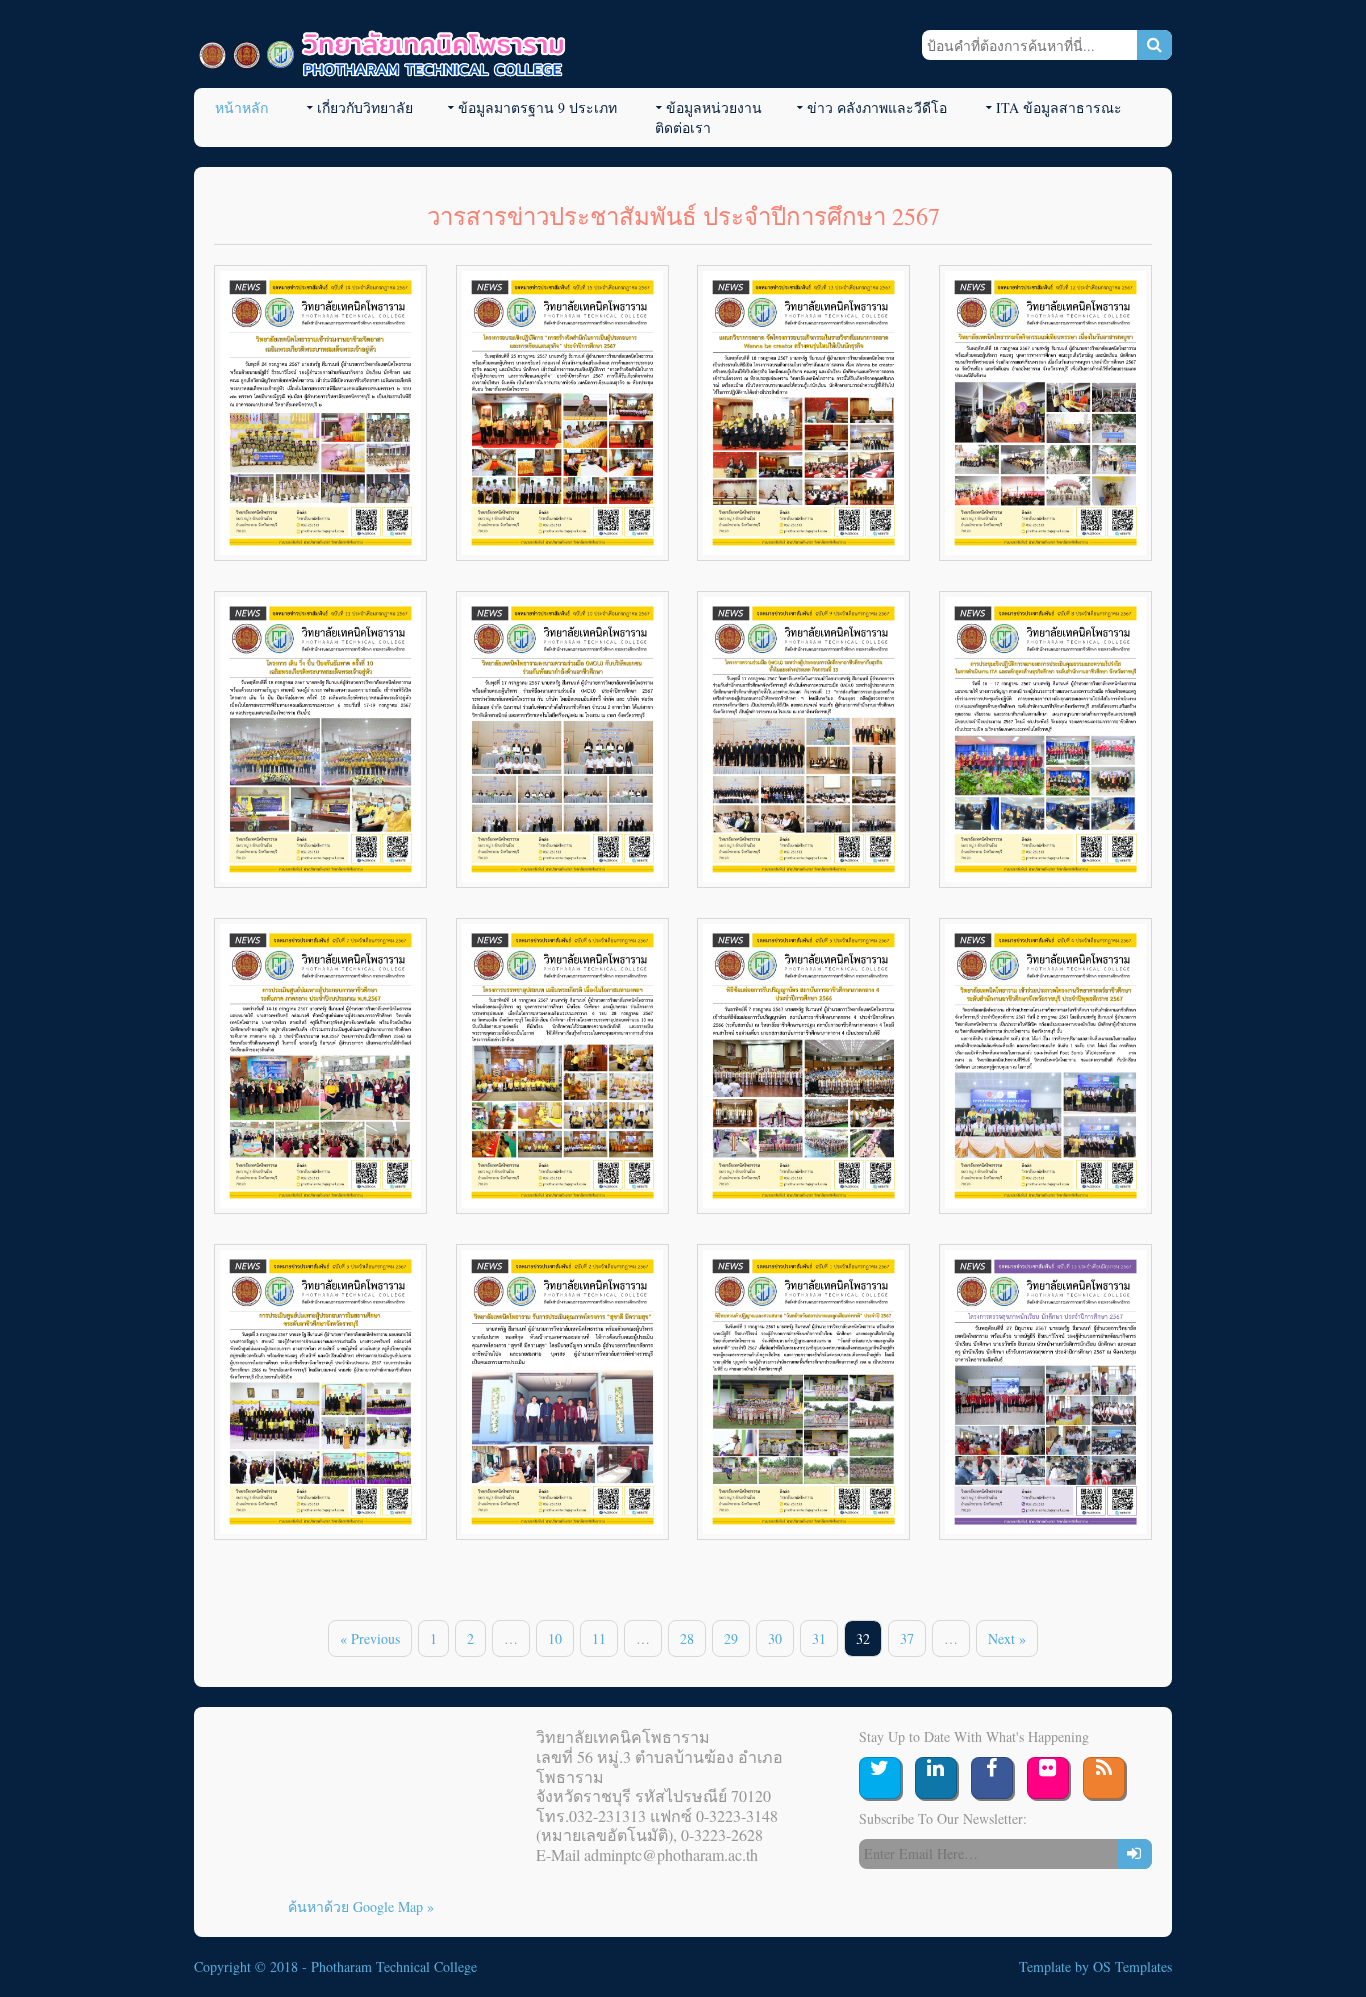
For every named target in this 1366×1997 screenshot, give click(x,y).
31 (819, 1638)
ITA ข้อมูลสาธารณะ (1059, 107)
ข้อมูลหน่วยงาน (714, 107)
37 (907, 1638)
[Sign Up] (1134, 1854)
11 (599, 1638)
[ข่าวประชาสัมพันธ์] (320, 413)
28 (687, 1638)
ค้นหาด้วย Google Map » (361, 1906)
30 (775, 1638)
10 (555, 1638)
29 (731, 1638)
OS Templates (1132, 1966)
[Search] (1154, 45)
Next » (1007, 1638)
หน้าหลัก (241, 107)
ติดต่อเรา (683, 127)
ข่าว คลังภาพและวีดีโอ (877, 107)
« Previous (370, 1638)
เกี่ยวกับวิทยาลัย (365, 107)
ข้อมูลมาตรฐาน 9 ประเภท (537, 107)
